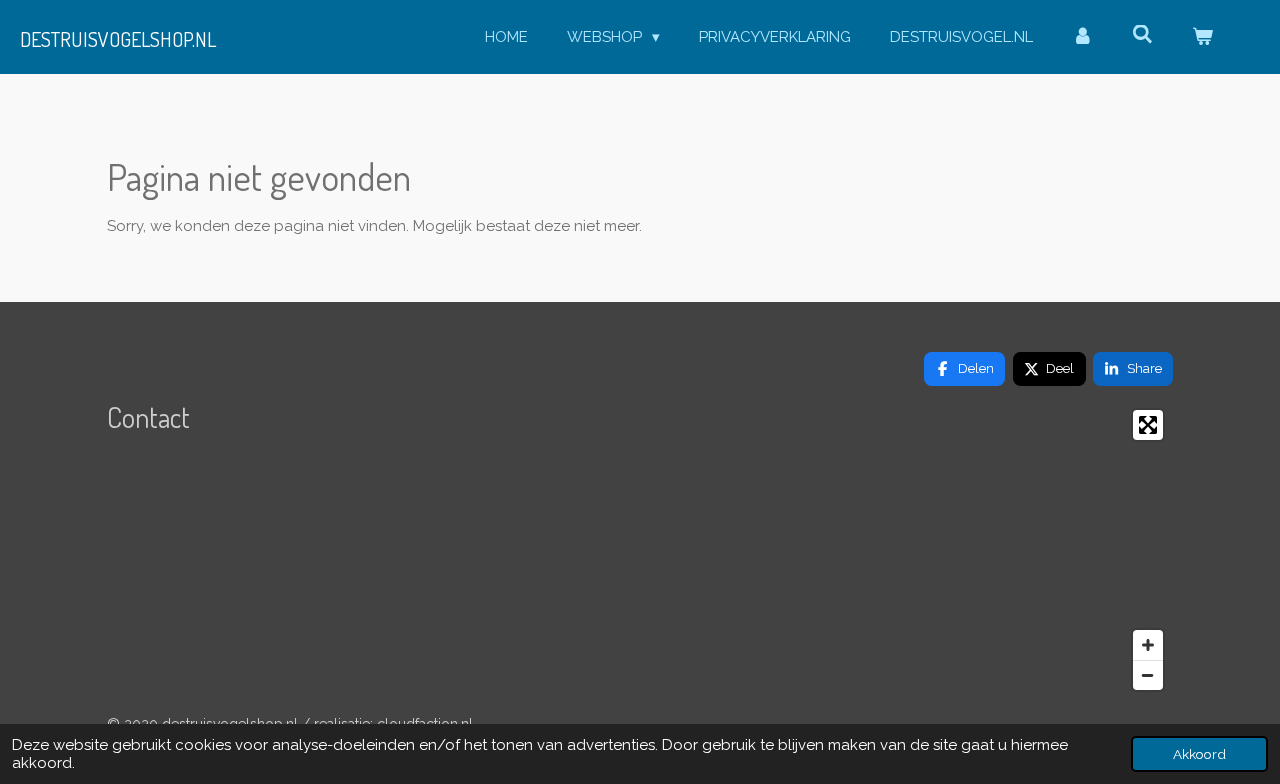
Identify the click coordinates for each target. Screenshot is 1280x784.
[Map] (1003, 550)
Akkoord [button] (1199, 754)
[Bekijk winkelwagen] (1202, 37)
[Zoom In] (1148, 645)
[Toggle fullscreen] (1148, 425)
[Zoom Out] (1148, 675)
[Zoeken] (1142, 35)
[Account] (1082, 37)
